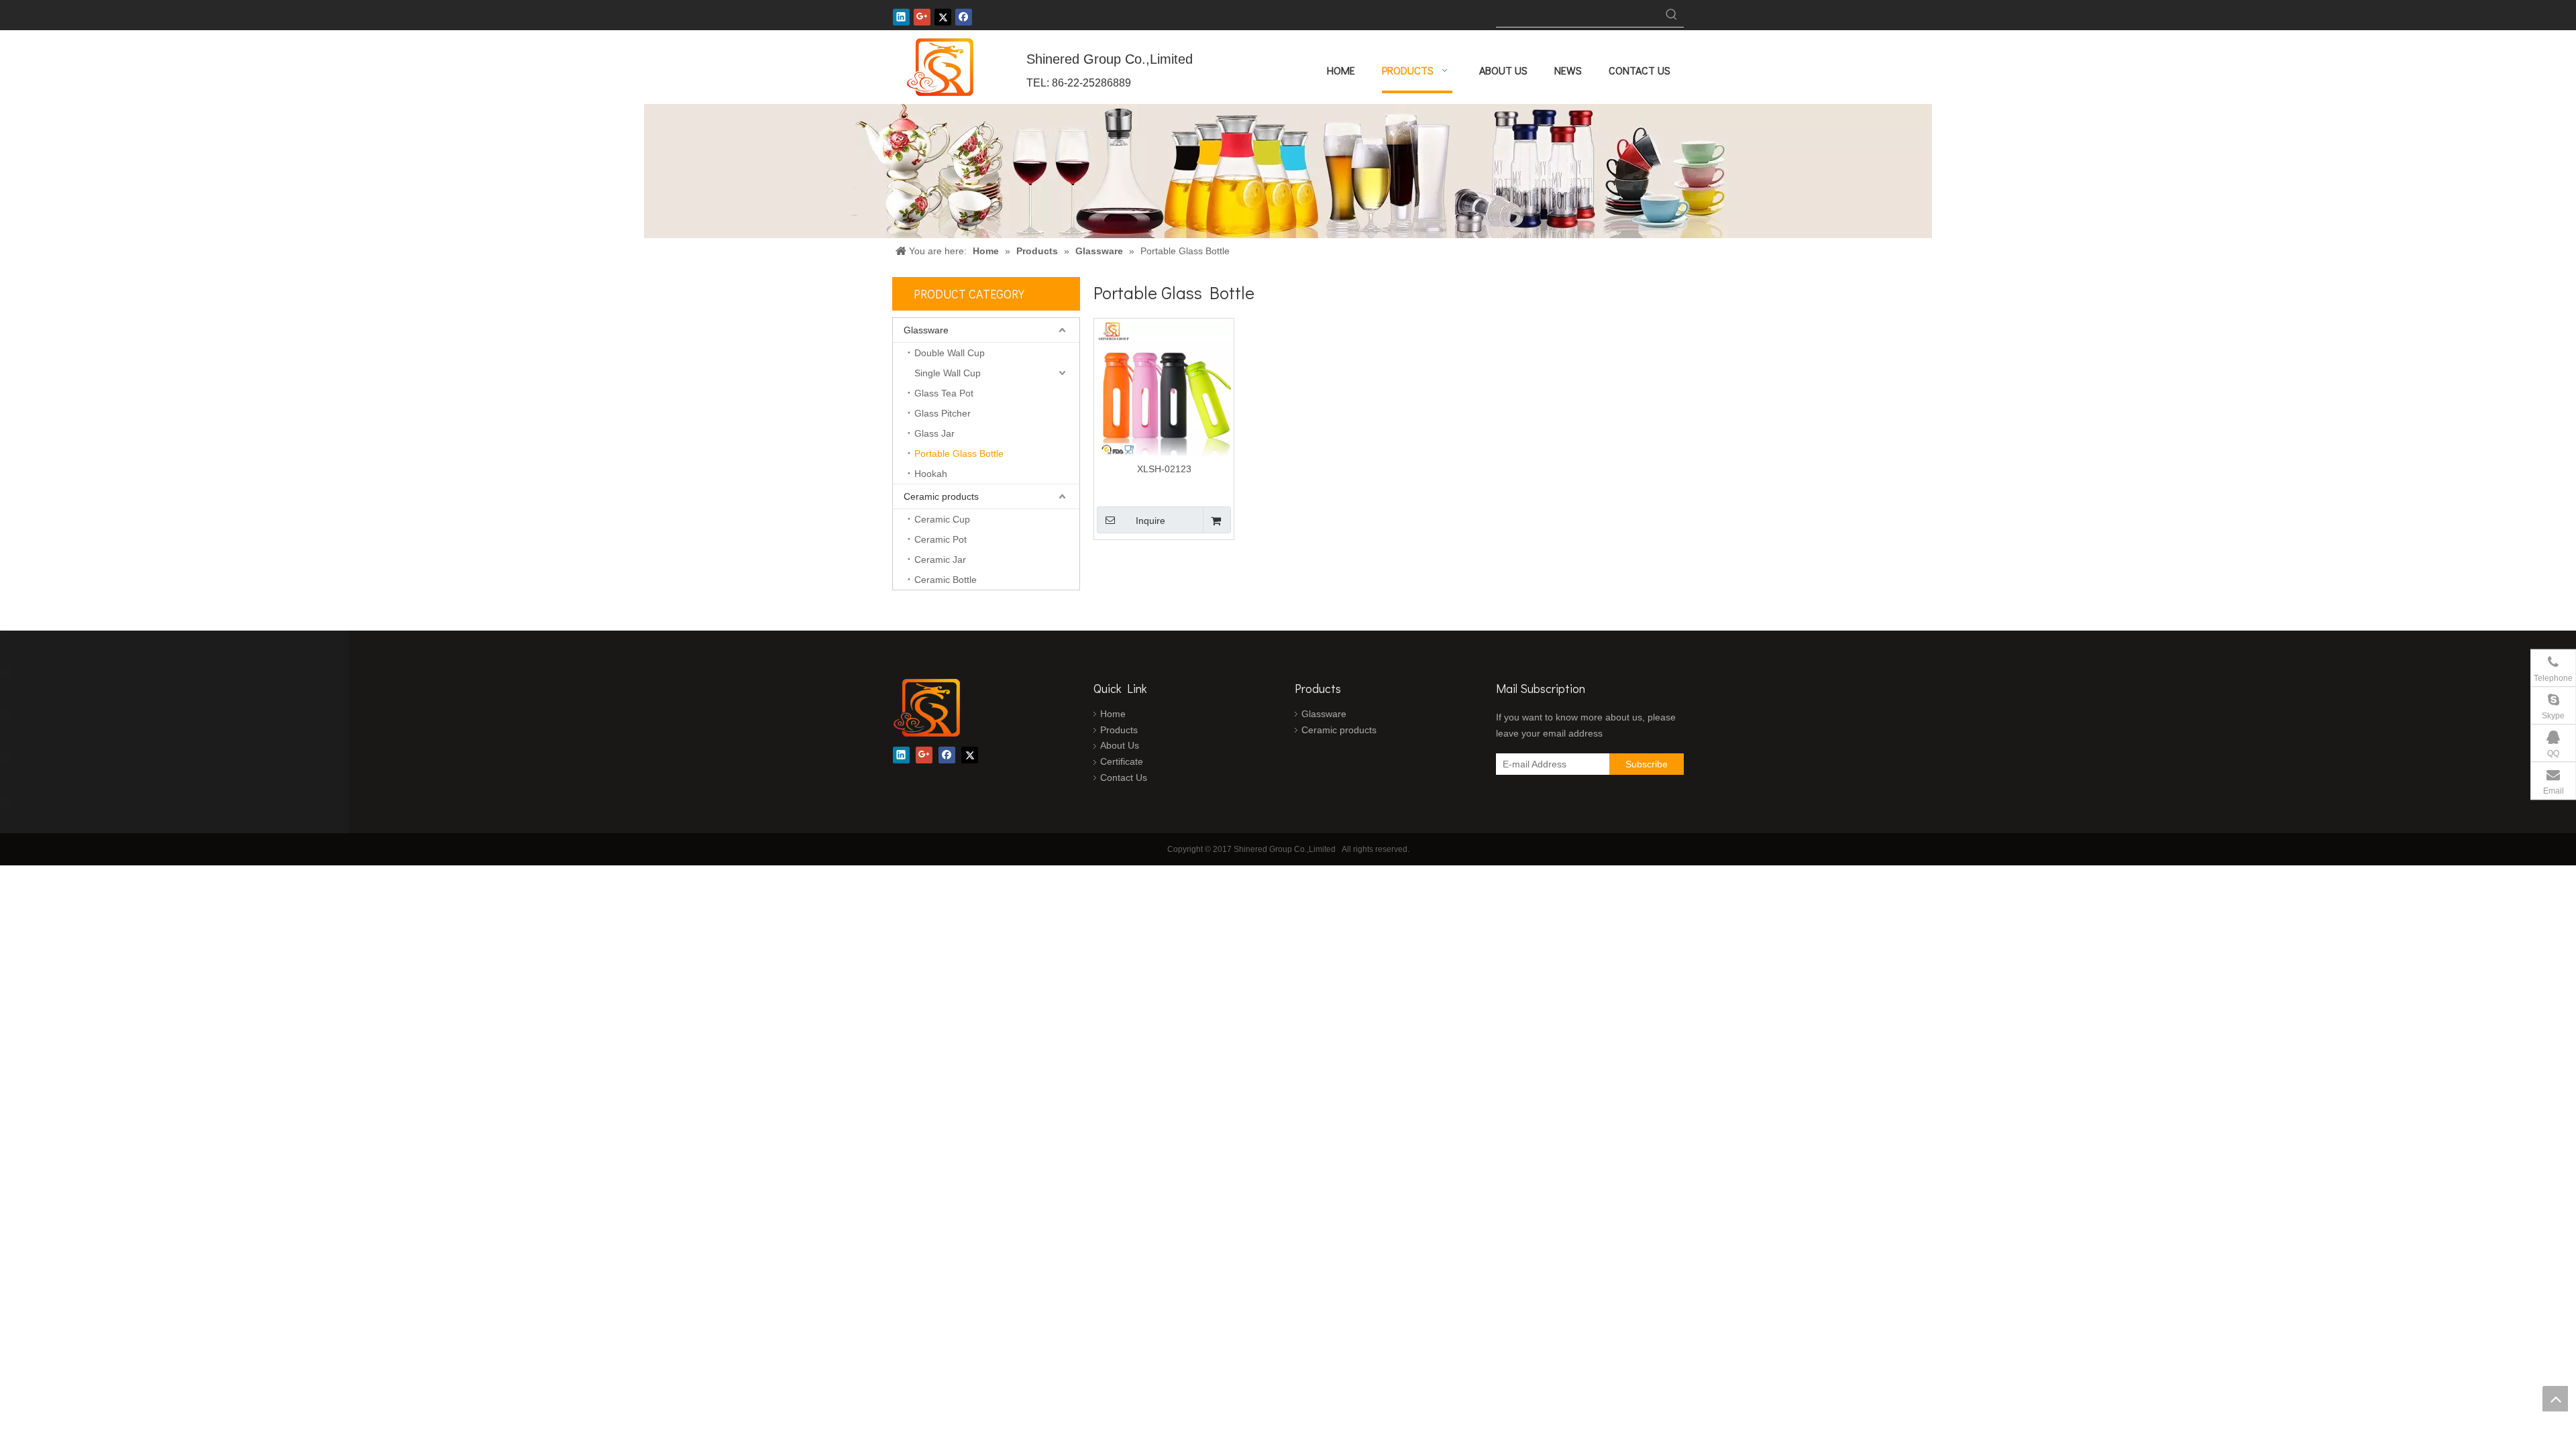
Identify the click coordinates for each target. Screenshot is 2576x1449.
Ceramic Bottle (946, 580)
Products (1119, 730)
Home (1113, 714)
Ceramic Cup (942, 519)
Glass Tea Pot (944, 393)
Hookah (931, 474)
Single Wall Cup (948, 373)
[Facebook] (964, 17)
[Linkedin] (901, 17)
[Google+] (922, 17)
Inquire (1150, 521)
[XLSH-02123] (1164, 388)
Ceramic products (941, 496)
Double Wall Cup (950, 353)
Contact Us (1124, 777)
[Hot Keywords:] (1672, 15)
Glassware (926, 330)
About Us (1120, 745)
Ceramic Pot (941, 539)
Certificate (1122, 761)
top (2555, 1399)
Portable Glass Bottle (959, 453)
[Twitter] (943, 17)
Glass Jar (934, 433)
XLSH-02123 (1164, 469)
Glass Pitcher (943, 413)
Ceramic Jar (940, 559)
